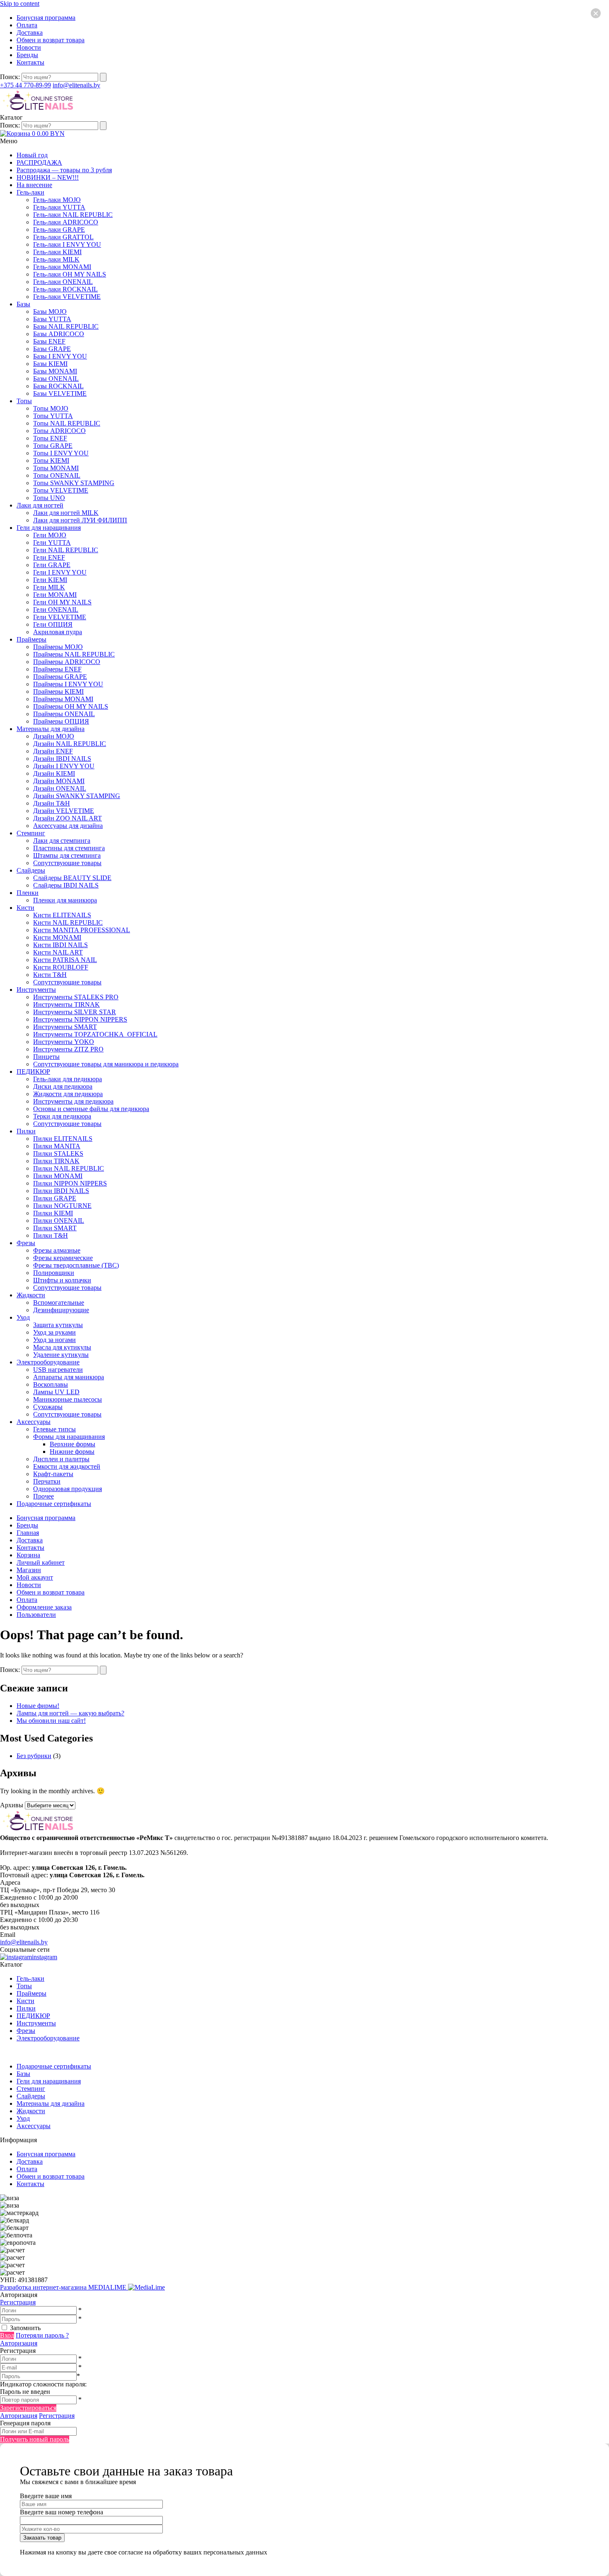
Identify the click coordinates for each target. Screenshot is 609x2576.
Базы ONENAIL (56, 379)
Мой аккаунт (35, 1577)
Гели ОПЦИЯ (53, 624)
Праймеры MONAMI (63, 699)
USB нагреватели (58, 1370)
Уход (23, 1317)
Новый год (32, 155)
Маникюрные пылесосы (68, 1399)
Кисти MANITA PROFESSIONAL (82, 930)
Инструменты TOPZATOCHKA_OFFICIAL (95, 1034)
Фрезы (26, 1243)
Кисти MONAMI (57, 937)
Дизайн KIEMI (54, 773)
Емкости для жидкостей (67, 1466)
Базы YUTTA (52, 319)
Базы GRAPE (52, 349)
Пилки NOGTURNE (62, 1206)
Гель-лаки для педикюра (68, 1079)
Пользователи (36, 1615)
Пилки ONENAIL (59, 1221)
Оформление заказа (44, 1607)
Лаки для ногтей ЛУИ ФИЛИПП (80, 520)
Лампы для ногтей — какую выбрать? (70, 1713)
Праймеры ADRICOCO (67, 662)
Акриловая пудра (58, 632)
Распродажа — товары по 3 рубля (64, 170)
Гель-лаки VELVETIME (67, 297)
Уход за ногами (54, 1340)
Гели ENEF (49, 557)
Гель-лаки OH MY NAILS (70, 274)
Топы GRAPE (53, 446)
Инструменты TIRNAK (66, 1004)
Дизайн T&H (52, 803)
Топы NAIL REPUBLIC (67, 423)
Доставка (30, 32)
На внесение (34, 185)
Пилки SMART (55, 1228)
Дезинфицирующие (61, 1310)
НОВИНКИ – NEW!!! (48, 177)
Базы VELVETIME (60, 393)
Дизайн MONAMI (59, 781)
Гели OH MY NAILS (62, 602)
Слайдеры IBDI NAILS (66, 885)
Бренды (27, 55)
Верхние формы (72, 1444)
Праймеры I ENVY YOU (68, 684)
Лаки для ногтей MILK (66, 513)
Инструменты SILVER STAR (75, 1012)
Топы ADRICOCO (59, 431)
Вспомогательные (59, 1302)
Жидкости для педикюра (68, 1094)
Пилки (26, 1131)
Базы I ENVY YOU (60, 356)
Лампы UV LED (56, 1392)
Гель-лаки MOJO (57, 200)
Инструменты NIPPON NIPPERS (80, 1019)
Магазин (29, 1570)
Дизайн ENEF (53, 751)
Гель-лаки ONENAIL (63, 282)
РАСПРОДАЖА (39, 162)
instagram (45, 1957)
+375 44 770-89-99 (25, 85)
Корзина (28, 1555)
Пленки (28, 893)
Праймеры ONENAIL (64, 714)
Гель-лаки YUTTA (59, 207)
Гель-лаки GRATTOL (63, 237)
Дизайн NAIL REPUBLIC (70, 744)
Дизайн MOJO (54, 736)
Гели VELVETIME (60, 617)
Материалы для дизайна (51, 729)
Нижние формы (72, 1452)
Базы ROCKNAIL (58, 386)
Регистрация (18, 2302)
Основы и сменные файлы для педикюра (91, 1109)
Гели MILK (49, 587)
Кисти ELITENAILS (62, 915)
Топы (24, 401)
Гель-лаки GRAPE (59, 230)
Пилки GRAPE (55, 1198)
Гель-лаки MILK (56, 259)
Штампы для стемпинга (67, 855)
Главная (28, 1533)
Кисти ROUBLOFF (61, 967)
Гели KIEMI (50, 580)
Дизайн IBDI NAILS (62, 759)
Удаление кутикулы (61, 1355)
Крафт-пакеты (53, 1474)
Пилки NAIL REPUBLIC (69, 1168)
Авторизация (19, 2343)
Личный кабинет (41, 1562)
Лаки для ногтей (40, 505)
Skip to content (20, 4)
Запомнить (25, 2328)
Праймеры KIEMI (58, 692)
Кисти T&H (50, 975)
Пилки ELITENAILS (63, 1139)
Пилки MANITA (57, 1146)
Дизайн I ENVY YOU (64, 766)
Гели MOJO (50, 535)
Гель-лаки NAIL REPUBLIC (73, 215)
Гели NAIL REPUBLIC (66, 550)
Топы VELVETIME (61, 490)
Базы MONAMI (55, 371)
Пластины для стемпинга (69, 848)
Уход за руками (54, 1332)
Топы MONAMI (56, 468)
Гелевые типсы (54, 1429)
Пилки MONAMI (58, 1176)
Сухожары (48, 1407)
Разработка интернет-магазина (64, 2287)
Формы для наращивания (69, 1437)
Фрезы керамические (63, 1258)
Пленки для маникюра (65, 900)
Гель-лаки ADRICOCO (66, 222)
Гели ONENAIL (56, 610)
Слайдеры (31, 870)
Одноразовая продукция (68, 1489)
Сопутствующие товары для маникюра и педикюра (106, 1064)
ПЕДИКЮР (33, 1072)
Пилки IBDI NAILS (61, 1191)
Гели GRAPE (52, 565)
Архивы (12, 1805)
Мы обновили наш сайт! (51, 1721)
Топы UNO (49, 498)
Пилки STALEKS (58, 1153)
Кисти (25, 908)
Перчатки (47, 1481)
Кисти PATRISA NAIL (65, 960)
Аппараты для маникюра (69, 1377)
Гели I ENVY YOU (60, 572)
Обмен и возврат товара (51, 40)
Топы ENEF (50, 438)
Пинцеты (46, 1057)
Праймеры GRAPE (60, 677)
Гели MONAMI (55, 595)
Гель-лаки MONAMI (62, 267)
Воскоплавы (51, 1384)
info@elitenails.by (76, 85)
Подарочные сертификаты (54, 1504)
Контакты (30, 62)
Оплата (27, 25)
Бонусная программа (46, 18)
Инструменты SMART (65, 1027)
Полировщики (54, 1273)
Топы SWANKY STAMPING (74, 483)
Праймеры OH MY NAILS (71, 706)
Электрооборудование (48, 1362)
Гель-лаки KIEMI (57, 252)
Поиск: (11, 77)
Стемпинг (31, 833)
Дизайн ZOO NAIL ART (68, 818)
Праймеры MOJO (58, 647)
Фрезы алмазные (57, 1250)
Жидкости (31, 1295)
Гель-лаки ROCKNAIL (65, 289)
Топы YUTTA (53, 416)
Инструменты (36, 990)
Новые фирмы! (38, 1706)
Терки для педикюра (62, 1116)
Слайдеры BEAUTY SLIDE (72, 878)
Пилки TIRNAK (56, 1161)
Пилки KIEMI (53, 1213)
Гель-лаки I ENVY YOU (67, 244)
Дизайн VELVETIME (64, 811)
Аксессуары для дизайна (68, 826)
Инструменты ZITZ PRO (68, 1049)
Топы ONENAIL (57, 475)
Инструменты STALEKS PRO (76, 997)
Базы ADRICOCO (59, 334)
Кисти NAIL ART (58, 952)
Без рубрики (34, 1756)
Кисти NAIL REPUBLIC (68, 922)
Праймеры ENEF (57, 669)
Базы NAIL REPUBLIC (66, 326)
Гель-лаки (30, 192)
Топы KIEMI (51, 461)
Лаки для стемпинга (62, 841)
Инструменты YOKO (64, 1042)
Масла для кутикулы (62, 1347)
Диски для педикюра (63, 1086)
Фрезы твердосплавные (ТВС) (76, 1265)
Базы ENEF (49, 341)
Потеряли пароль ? (42, 2335)
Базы (23, 304)
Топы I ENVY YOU (61, 453)
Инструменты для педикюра (73, 1101)
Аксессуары (34, 1422)
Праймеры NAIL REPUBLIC (74, 654)
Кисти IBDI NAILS (60, 945)
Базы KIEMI (50, 364)
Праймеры (31, 639)
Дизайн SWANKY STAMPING (77, 796)
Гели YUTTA (52, 542)
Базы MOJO (50, 311)
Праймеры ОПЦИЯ (61, 721)
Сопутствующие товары (67, 863)
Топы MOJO (51, 408)
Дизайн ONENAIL (60, 788)
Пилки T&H (51, 1235)
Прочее (43, 1496)
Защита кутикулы (58, 1325)
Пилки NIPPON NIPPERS (70, 1183)
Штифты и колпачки (62, 1280)
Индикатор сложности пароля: (43, 2384)
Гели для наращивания (49, 528)
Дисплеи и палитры (61, 1459)
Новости (29, 47)
